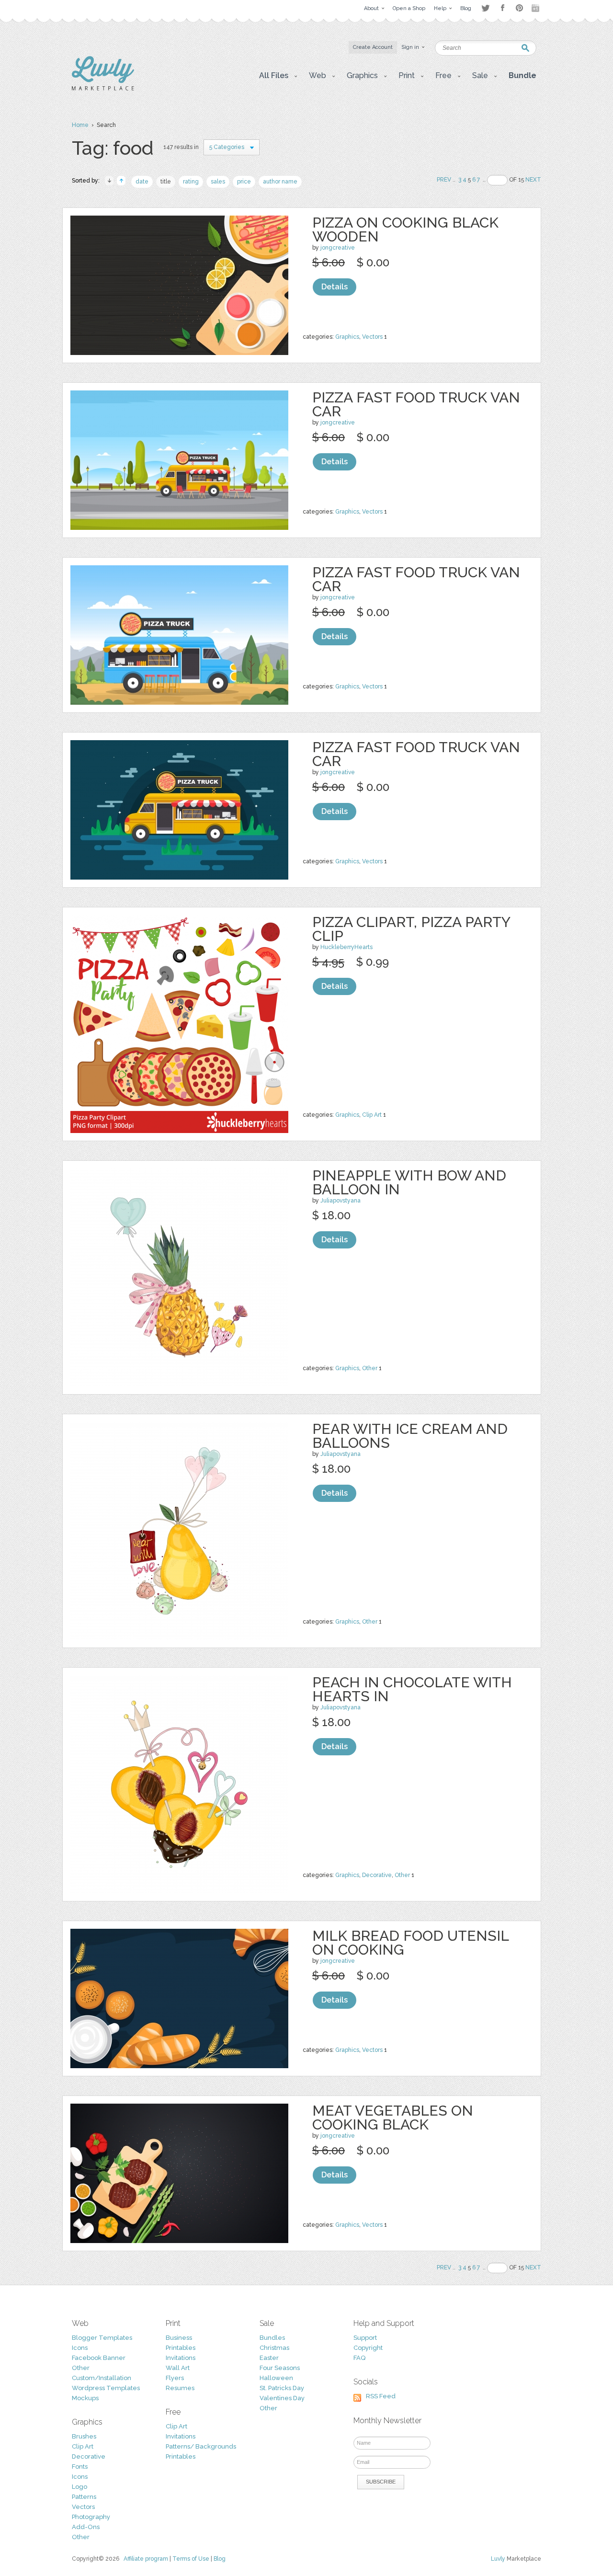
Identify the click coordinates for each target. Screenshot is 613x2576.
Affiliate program (146, 2559)
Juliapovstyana (341, 1201)
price (244, 182)
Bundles (272, 2338)
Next (533, 180)
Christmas (274, 2348)
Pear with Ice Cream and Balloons (410, 1436)
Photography (91, 2517)
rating (191, 182)
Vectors (372, 337)
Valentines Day (282, 2398)
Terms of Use (191, 2559)
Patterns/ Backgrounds (201, 2446)
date (142, 182)
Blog (220, 2559)
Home (80, 125)
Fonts (80, 2467)
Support (365, 2338)
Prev (444, 180)
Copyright (368, 2348)
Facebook (502, 8)
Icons (80, 2348)
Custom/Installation (102, 2378)
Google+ (536, 8)
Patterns (84, 2497)
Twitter (485, 8)
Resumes (180, 2388)
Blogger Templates (102, 2338)
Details (335, 287)
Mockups (85, 2398)
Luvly (498, 2559)
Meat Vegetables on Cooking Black (393, 2118)
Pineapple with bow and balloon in (409, 1182)
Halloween (276, 2378)
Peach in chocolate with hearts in (412, 1689)
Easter (269, 2358)
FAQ (359, 2358)
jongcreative (338, 248)
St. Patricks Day (282, 2388)
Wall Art (178, 2368)
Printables (181, 2348)
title (166, 182)
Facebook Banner (99, 2358)
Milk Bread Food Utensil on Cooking (410, 1943)
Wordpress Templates (106, 2388)
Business (179, 2338)
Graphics (347, 337)
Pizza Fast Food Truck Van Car (416, 404)
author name (280, 182)
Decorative (377, 1875)
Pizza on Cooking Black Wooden (405, 229)
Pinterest (519, 8)
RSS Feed (381, 2396)
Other (370, 1368)
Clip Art (372, 1115)
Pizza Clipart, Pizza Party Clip (411, 929)
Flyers (175, 2378)
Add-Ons (86, 2527)
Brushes (84, 2436)
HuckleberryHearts (346, 947)
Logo (79, 2487)
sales (218, 182)
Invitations (181, 2358)
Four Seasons (280, 2368)
